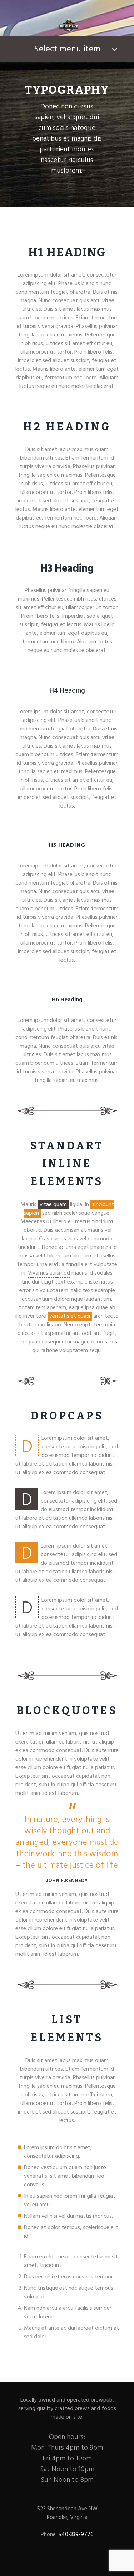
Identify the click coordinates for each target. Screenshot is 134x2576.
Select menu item (67, 49)
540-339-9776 (75, 2535)
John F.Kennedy (67, 1881)
